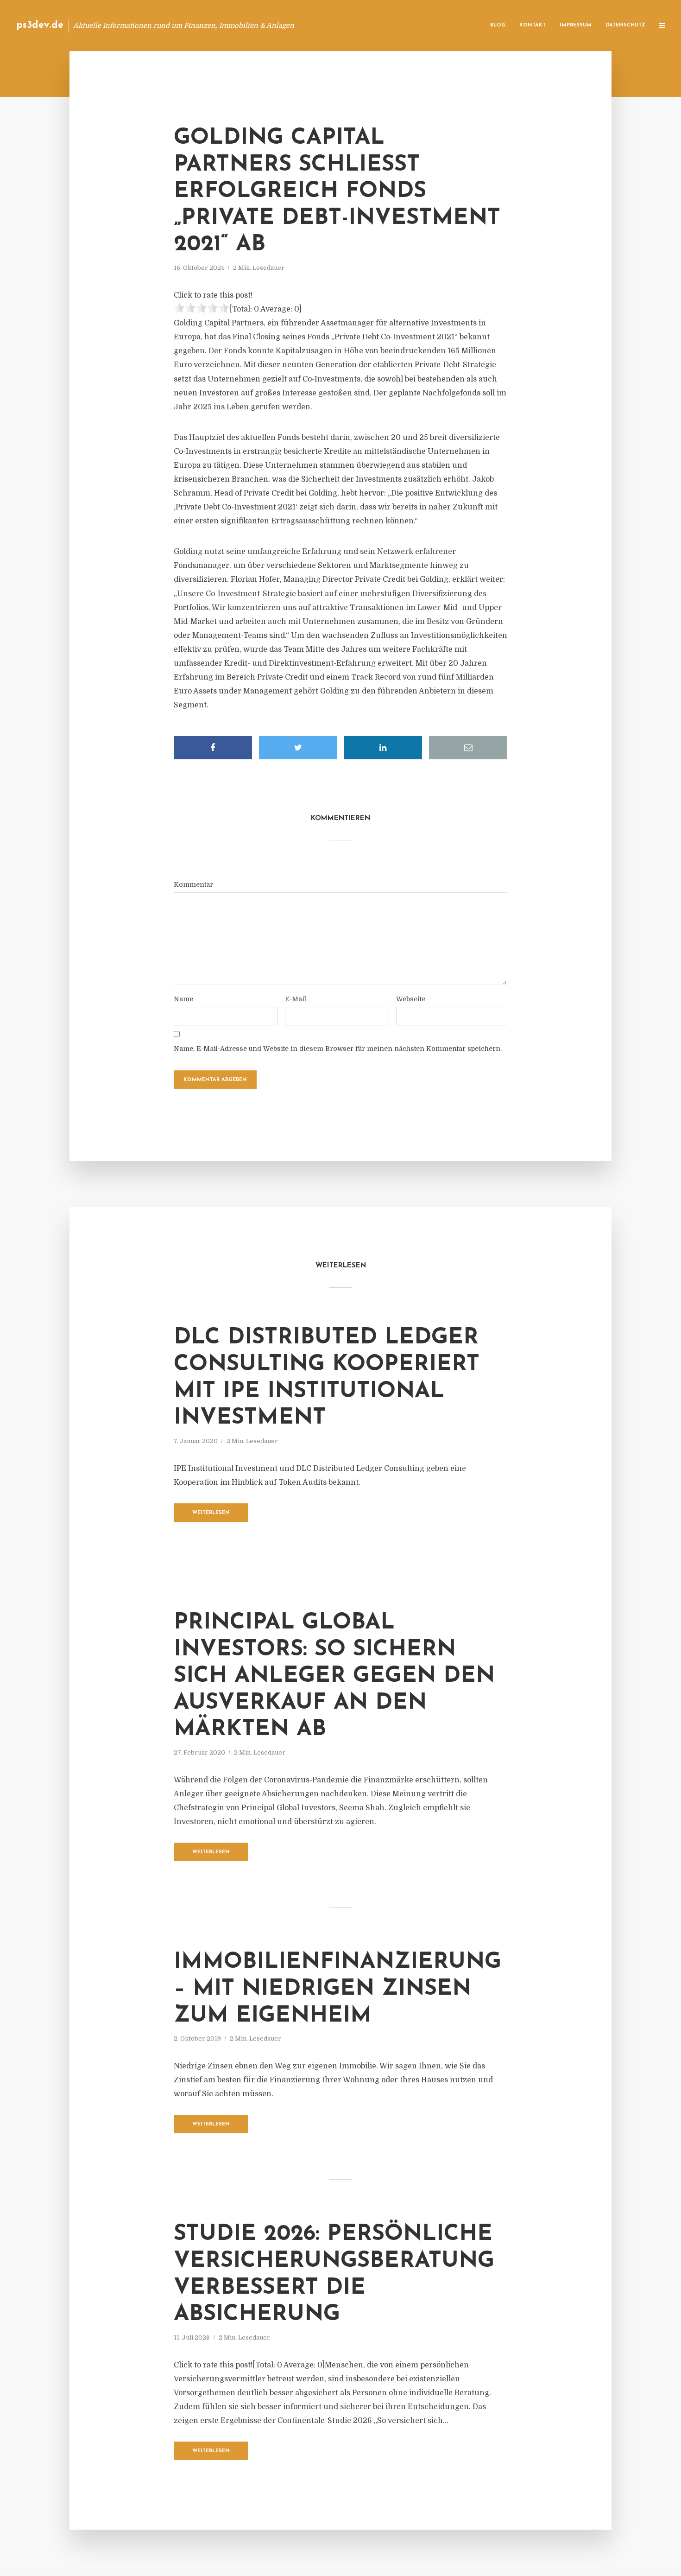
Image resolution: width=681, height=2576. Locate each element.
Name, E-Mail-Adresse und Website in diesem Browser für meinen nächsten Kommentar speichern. (338, 1049)
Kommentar (193, 884)
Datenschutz (625, 25)
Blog (498, 25)
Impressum (576, 25)
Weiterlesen (211, 1513)
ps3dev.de (40, 25)
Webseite (411, 999)
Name (183, 999)
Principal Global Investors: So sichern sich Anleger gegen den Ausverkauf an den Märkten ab (334, 1676)
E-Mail (296, 999)
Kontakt (533, 25)
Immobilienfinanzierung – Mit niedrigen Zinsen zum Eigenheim (337, 1989)
